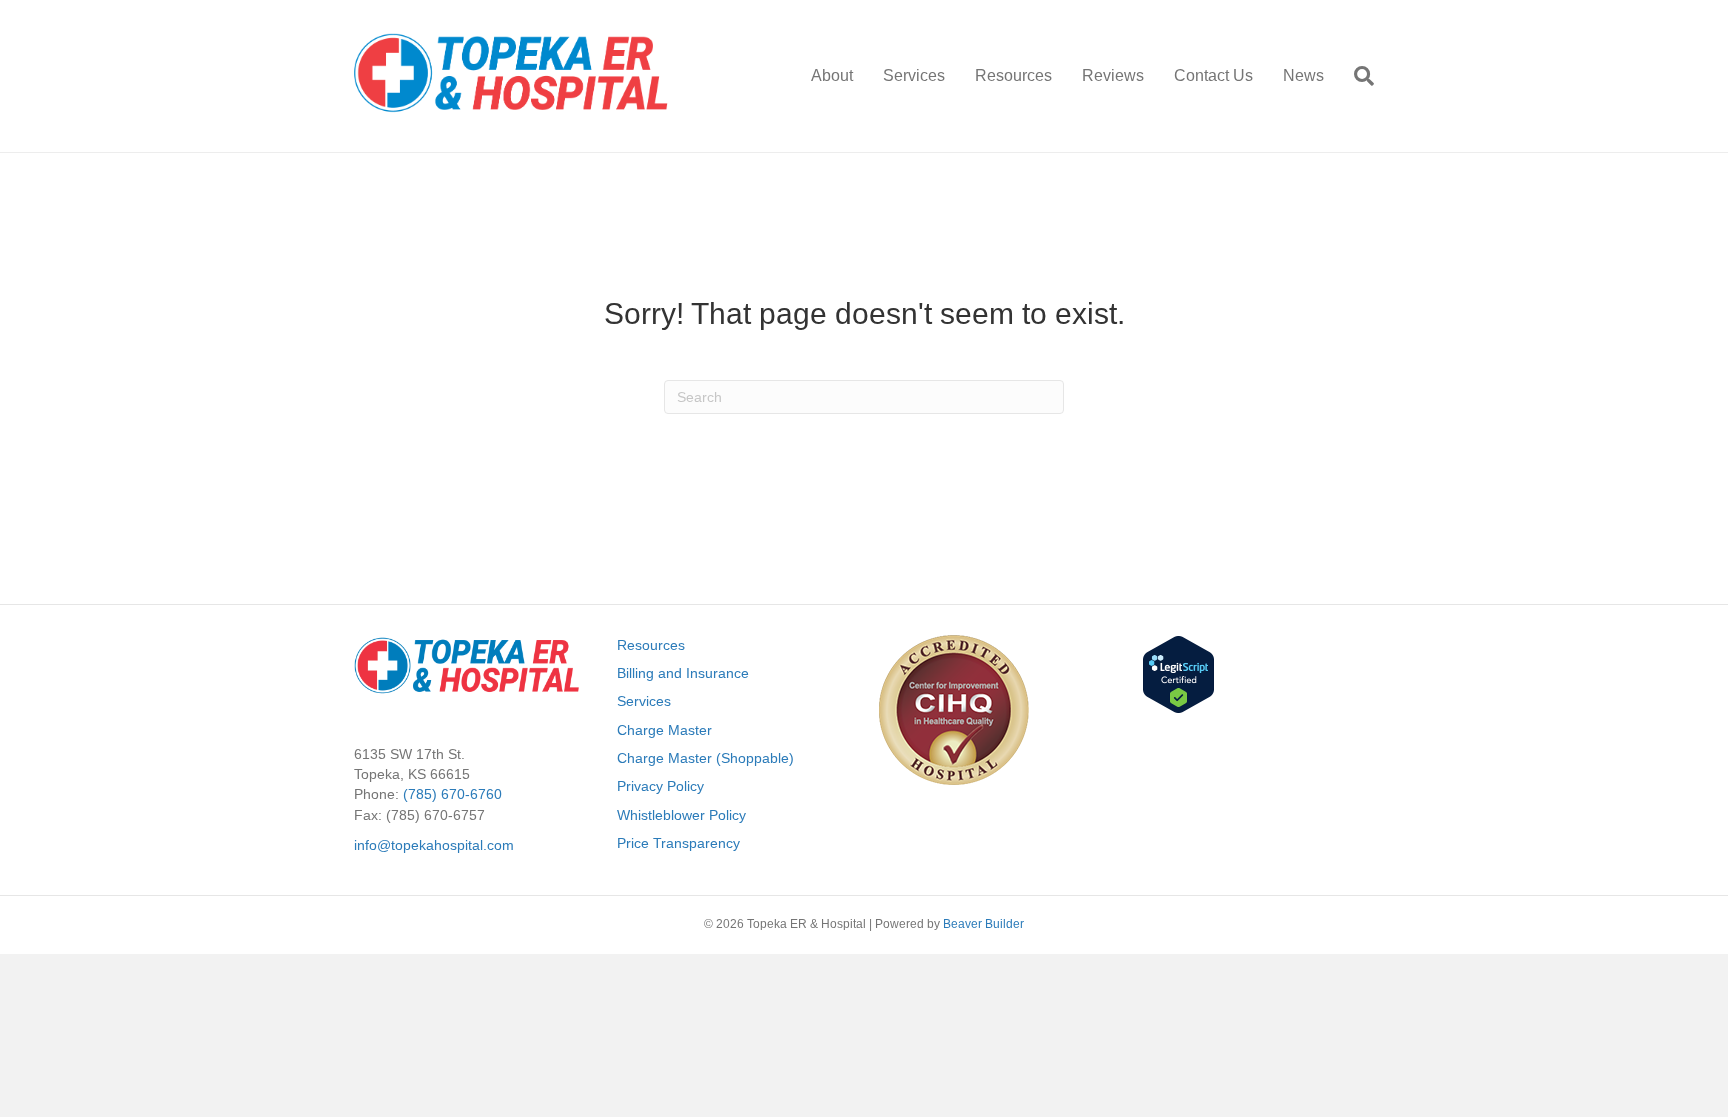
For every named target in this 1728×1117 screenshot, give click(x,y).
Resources (1013, 75)
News (1303, 75)
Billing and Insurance (683, 673)
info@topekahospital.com (434, 845)
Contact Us (1213, 75)
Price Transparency (678, 843)
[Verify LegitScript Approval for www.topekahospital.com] (1178, 673)
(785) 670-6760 (452, 794)
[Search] (1356, 76)
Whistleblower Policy (681, 815)
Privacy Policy (660, 786)
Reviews (1113, 75)
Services (914, 75)
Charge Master (664, 730)
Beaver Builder (983, 924)
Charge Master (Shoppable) (705, 758)
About (832, 75)
